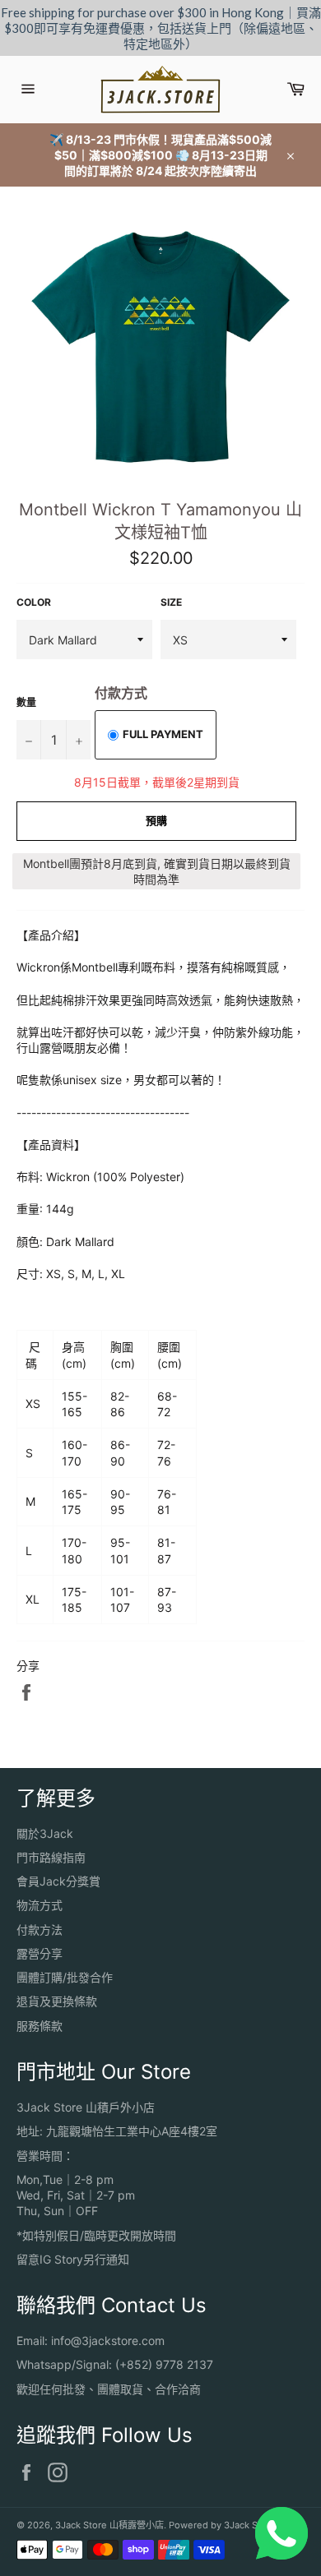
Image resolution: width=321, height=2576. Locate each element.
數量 (26, 702)
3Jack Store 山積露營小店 (109, 2525)
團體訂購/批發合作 (65, 1977)
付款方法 (40, 1930)
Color (34, 602)
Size (171, 602)
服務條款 (40, 2026)
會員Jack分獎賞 (58, 1881)
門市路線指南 (51, 1857)
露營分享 (40, 1953)
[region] (160, 28)
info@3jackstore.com (108, 2341)
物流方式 (40, 1905)
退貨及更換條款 (57, 2001)
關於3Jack (45, 1833)
